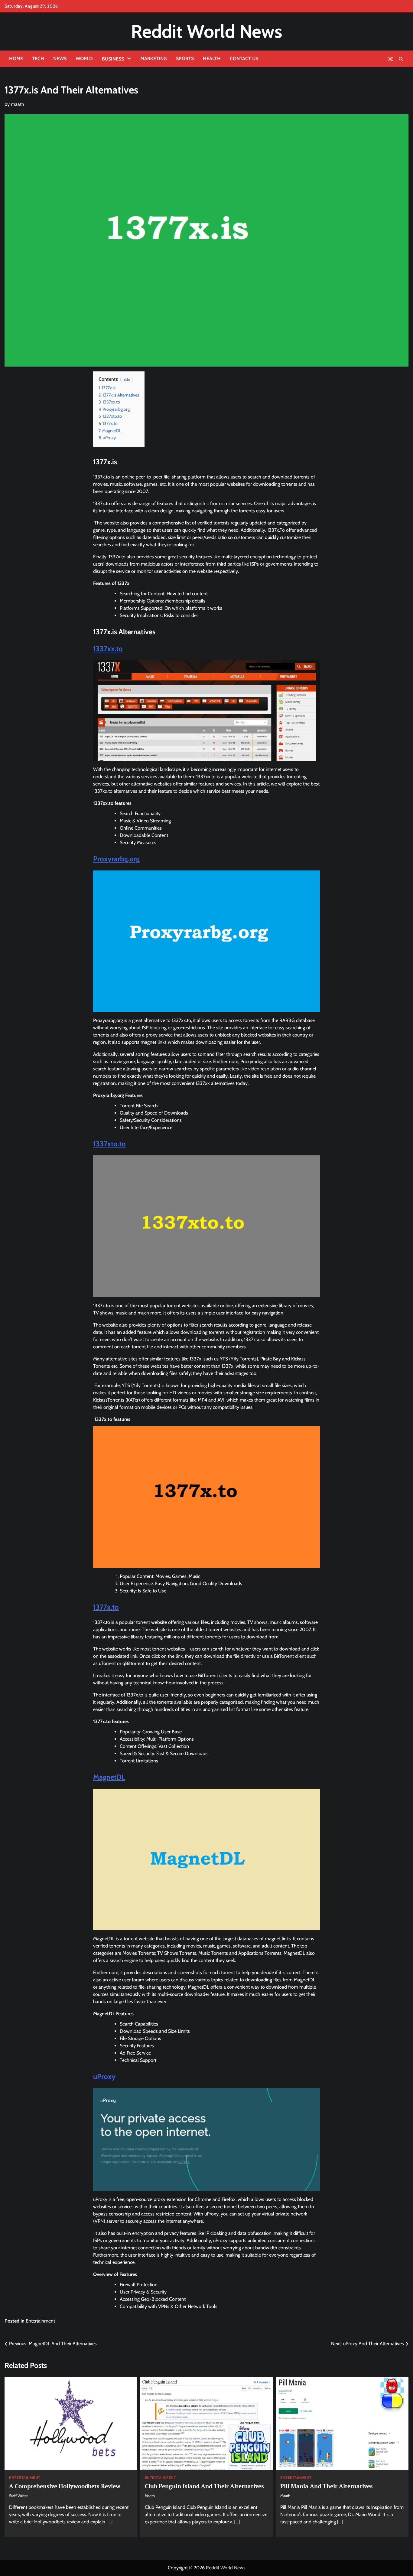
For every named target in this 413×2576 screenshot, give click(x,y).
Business (113, 59)
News (60, 59)
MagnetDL (109, 1777)
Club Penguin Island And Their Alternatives (204, 2486)
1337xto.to (109, 1144)
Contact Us (244, 59)
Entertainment (40, 2321)
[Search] (401, 59)
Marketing (154, 59)
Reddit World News (207, 31)
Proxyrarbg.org (116, 859)
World (84, 59)
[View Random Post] (390, 59)
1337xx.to (108, 649)
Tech (38, 59)
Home (16, 59)
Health (212, 59)
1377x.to (106, 1607)
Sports (185, 59)
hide (126, 379)
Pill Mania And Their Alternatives (327, 2486)
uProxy (104, 2076)
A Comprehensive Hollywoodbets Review (65, 2486)
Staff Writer (18, 2496)
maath (18, 104)
